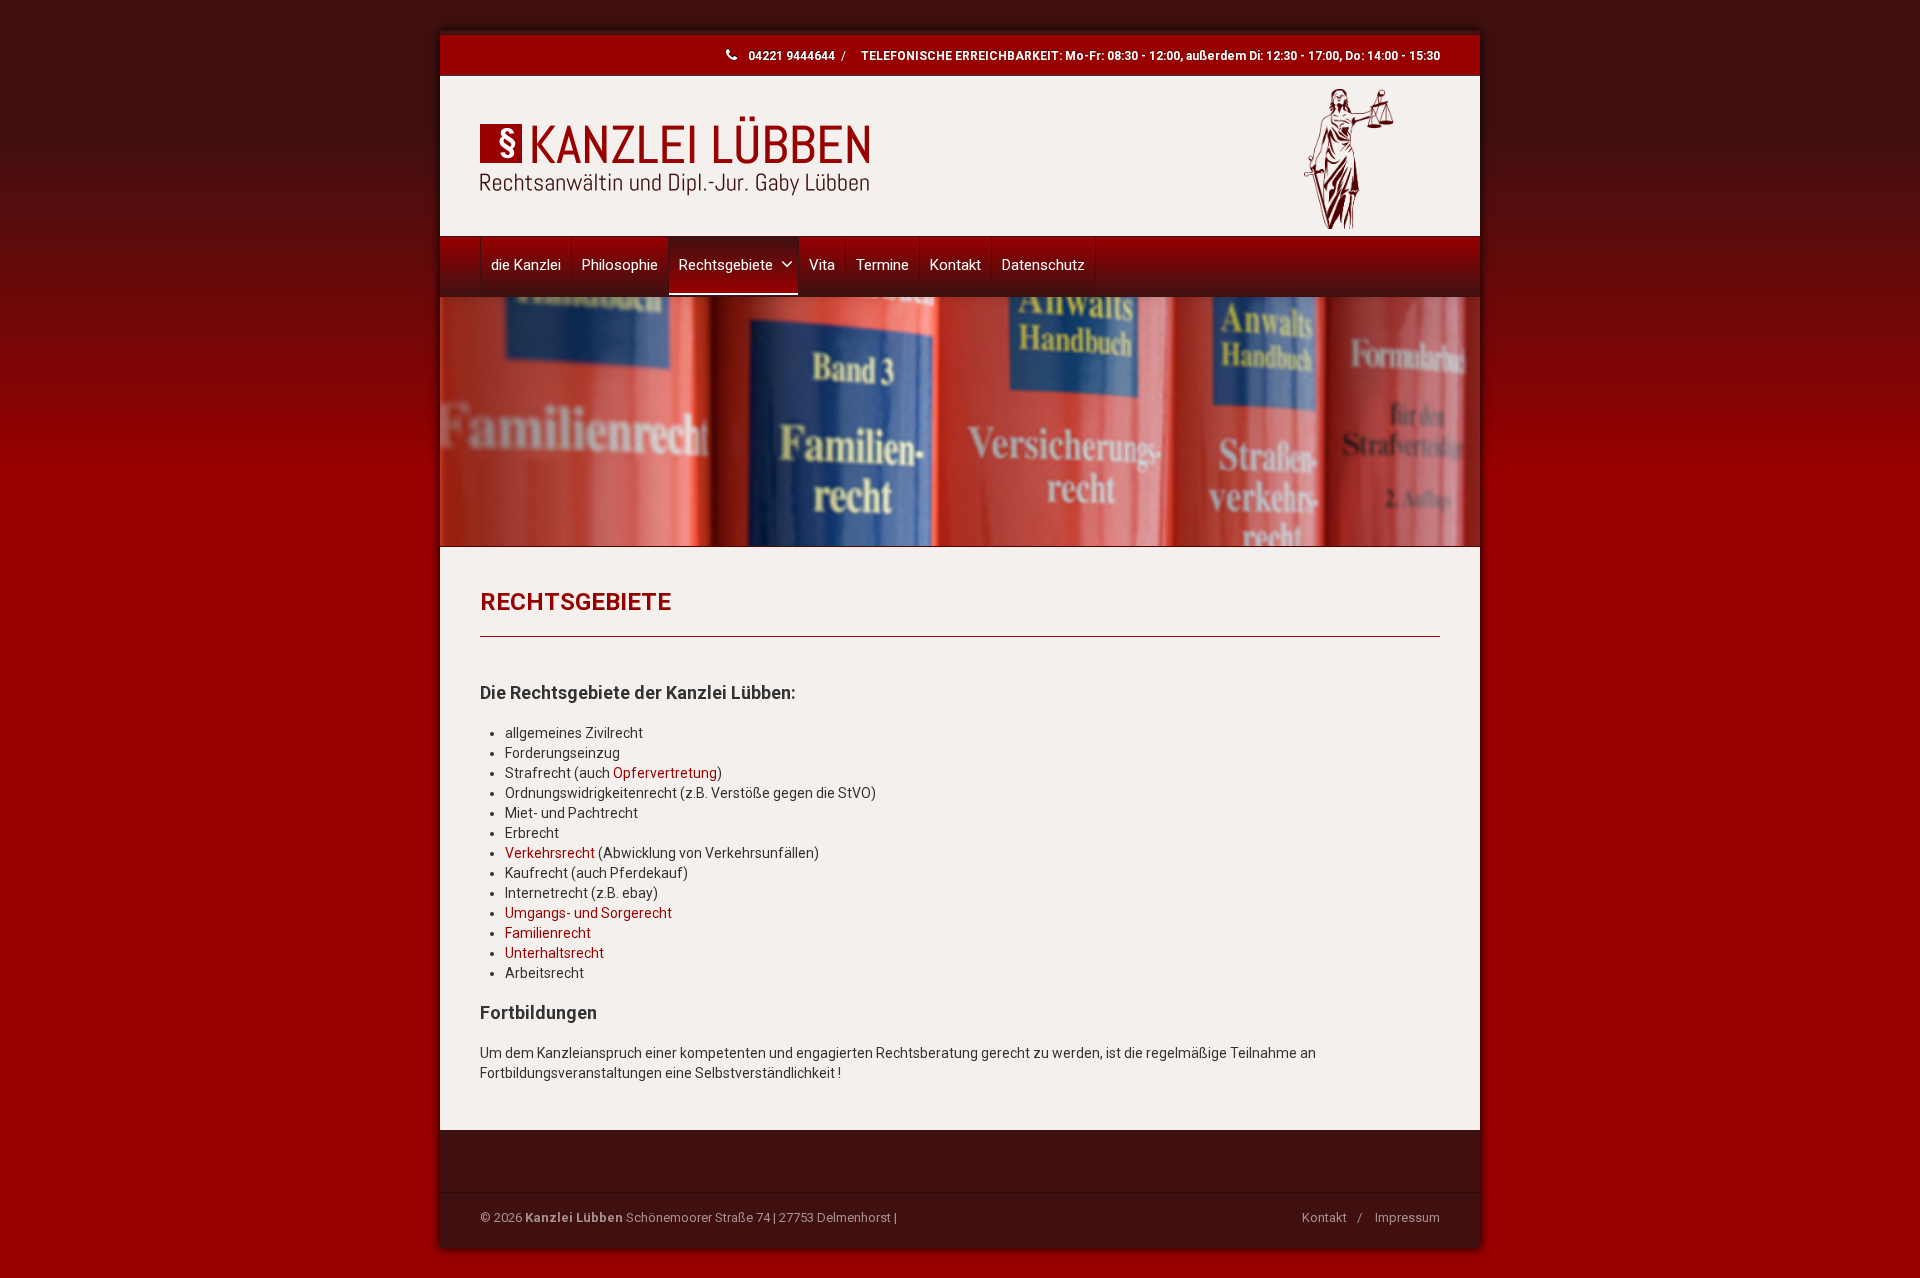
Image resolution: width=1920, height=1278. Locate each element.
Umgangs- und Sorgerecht (588, 913)
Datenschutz (1043, 265)
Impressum (1407, 1217)
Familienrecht (548, 933)
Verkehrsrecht (550, 853)
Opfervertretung (665, 773)
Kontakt (955, 265)
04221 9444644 (791, 56)
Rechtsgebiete (726, 265)
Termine (882, 265)
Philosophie (620, 265)
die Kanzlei (526, 265)
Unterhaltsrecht (554, 953)
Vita (822, 265)
